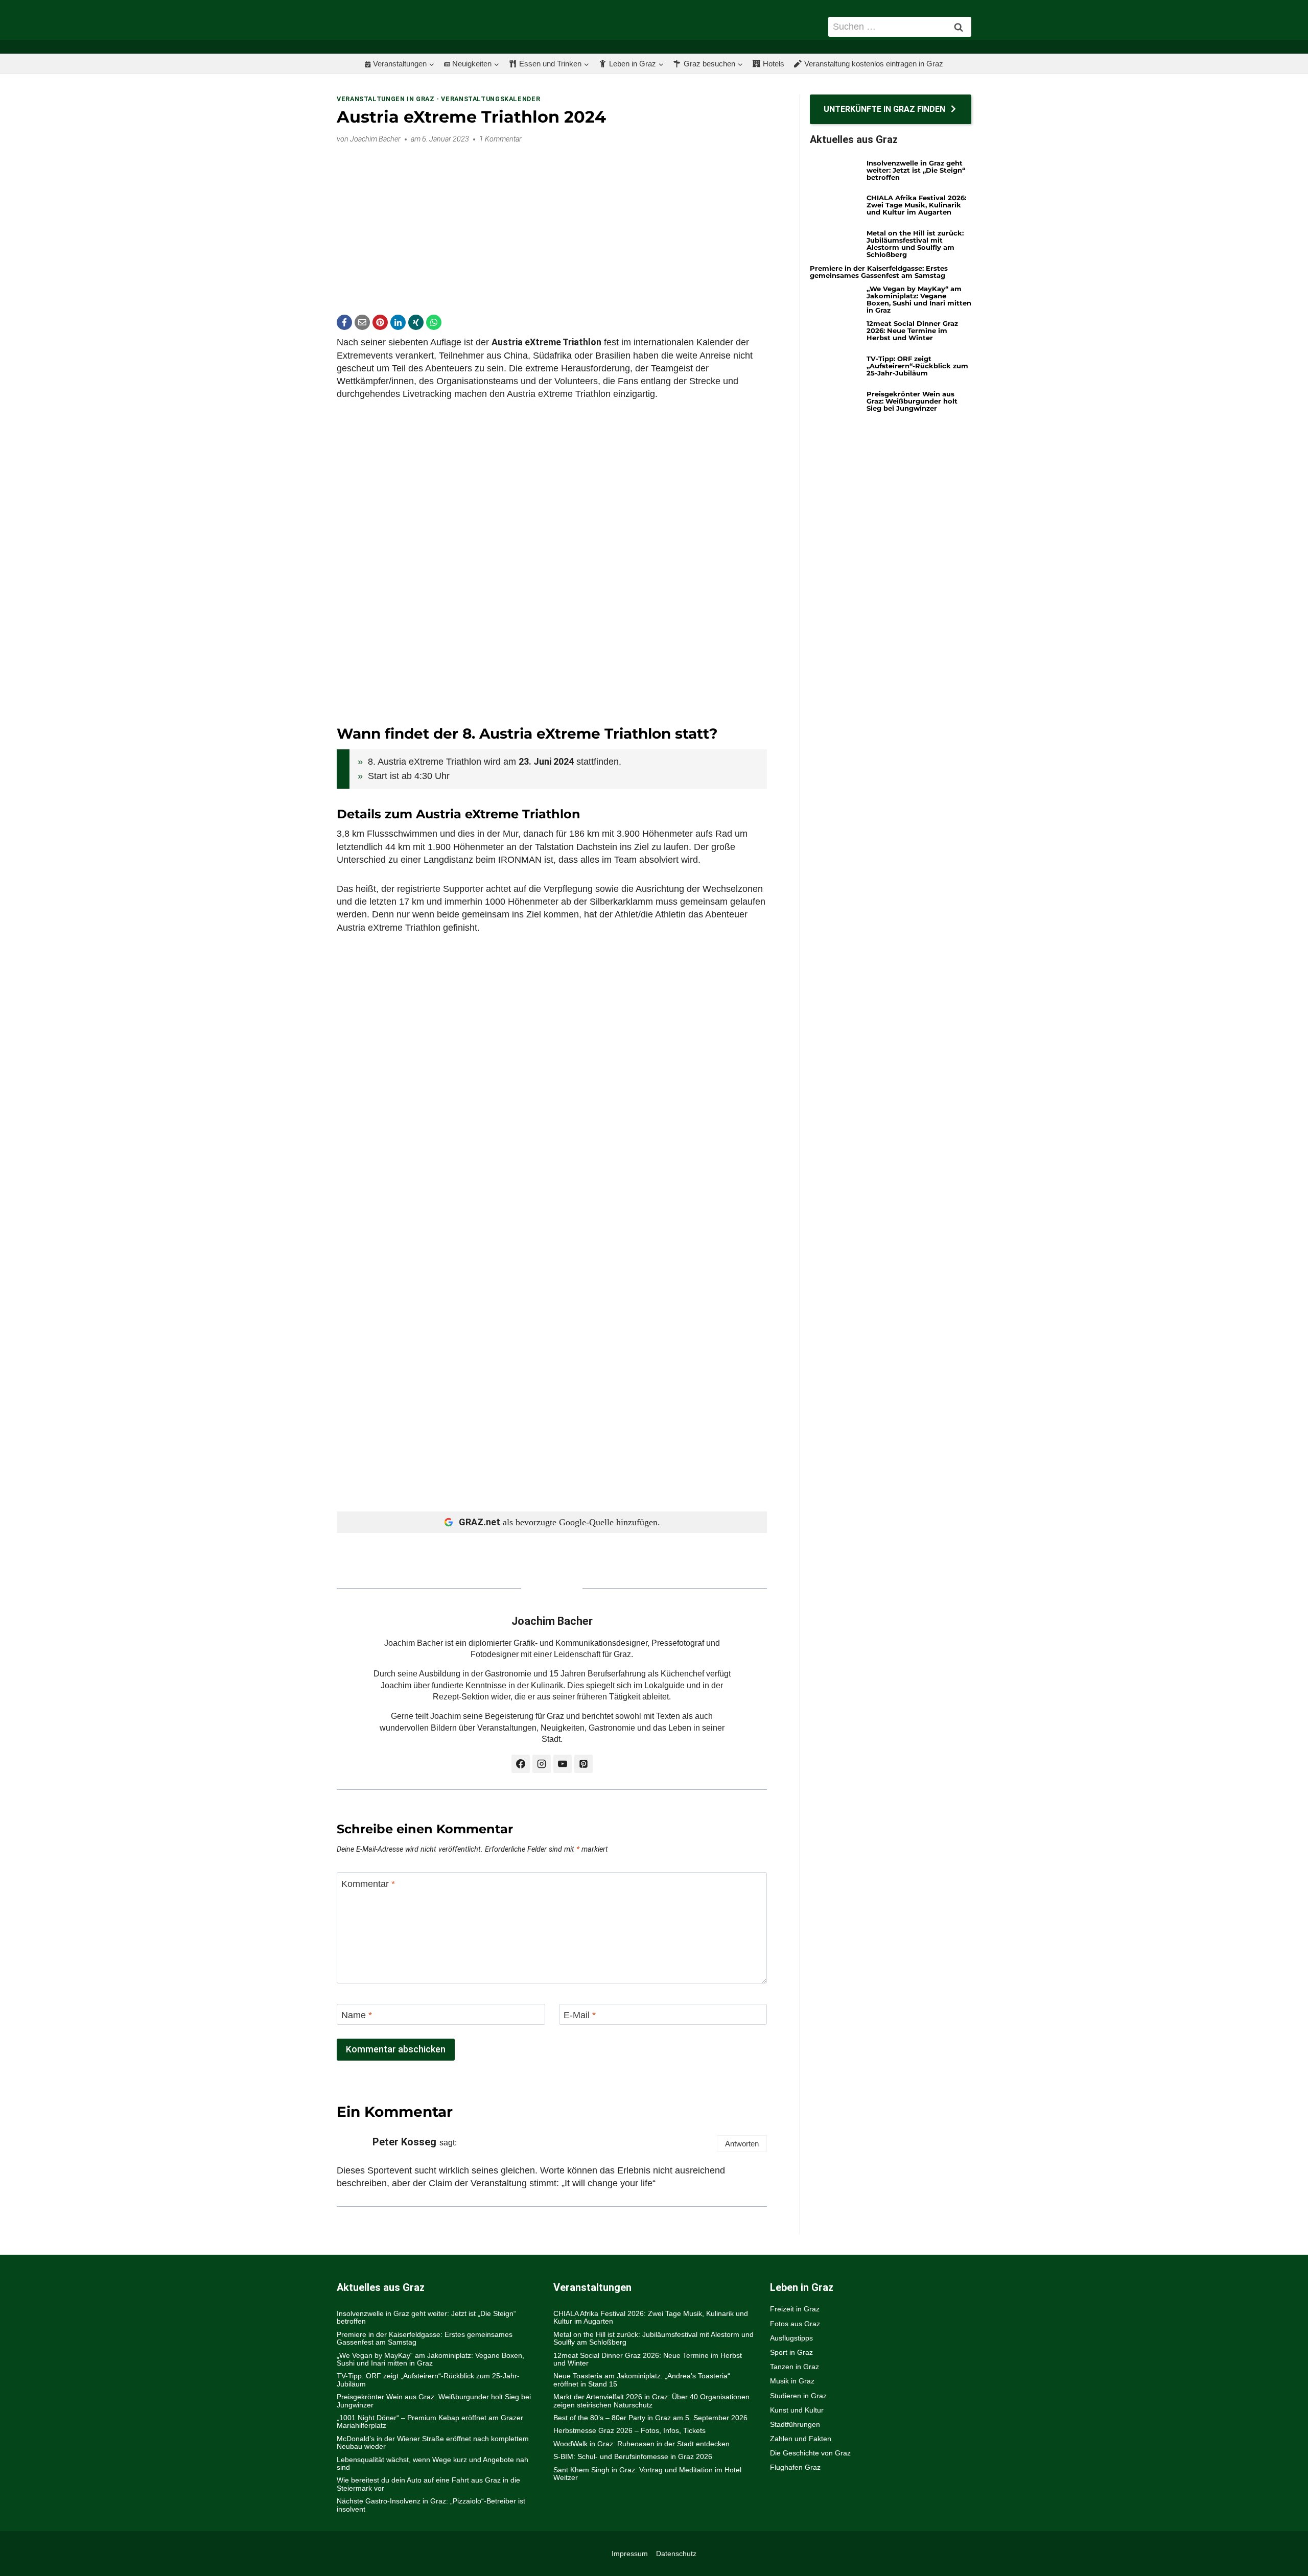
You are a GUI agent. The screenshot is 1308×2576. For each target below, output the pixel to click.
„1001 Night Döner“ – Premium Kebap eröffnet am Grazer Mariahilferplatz (430, 2421)
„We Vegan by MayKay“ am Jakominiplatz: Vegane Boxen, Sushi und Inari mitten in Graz (919, 299)
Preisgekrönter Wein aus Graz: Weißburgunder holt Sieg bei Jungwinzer (912, 401)
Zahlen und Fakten (801, 2439)
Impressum (630, 2554)
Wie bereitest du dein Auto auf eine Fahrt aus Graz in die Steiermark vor (428, 2484)
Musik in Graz (792, 2381)
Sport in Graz (791, 2352)
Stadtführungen (795, 2424)
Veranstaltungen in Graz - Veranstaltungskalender (438, 99)
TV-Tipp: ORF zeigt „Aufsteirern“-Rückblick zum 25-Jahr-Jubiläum (917, 366)
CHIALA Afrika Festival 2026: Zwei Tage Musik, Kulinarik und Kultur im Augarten (916, 205)
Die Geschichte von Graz (810, 2453)
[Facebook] (344, 322)
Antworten (742, 2144)
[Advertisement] (552, 223)
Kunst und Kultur (797, 2410)
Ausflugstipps (791, 2338)
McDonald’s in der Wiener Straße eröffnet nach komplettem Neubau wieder (433, 2442)
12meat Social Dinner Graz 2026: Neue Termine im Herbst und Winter (912, 330)
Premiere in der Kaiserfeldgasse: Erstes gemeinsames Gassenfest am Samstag (879, 272)
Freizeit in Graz (795, 2309)
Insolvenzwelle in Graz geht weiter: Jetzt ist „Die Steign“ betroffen (916, 170)
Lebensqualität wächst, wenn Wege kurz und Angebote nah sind (433, 2463)
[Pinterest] (380, 322)
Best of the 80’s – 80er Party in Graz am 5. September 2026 (650, 2418)
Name (357, 2015)
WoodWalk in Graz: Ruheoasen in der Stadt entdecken (641, 2444)
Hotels (774, 64)
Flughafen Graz (795, 2467)
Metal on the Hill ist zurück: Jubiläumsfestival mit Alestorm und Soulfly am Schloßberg (915, 244)
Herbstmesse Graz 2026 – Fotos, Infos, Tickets (629, 2430)
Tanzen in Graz (795, 2367)
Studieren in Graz (798, 2396)
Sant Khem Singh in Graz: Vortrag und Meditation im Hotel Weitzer (647, 2474)
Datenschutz (676, 2554)
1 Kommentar (500, 139)
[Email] (362, 322)
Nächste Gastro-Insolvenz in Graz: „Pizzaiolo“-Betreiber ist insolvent (431, 2505)
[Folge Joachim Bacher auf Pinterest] (583, 1764)
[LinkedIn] (398, 322)
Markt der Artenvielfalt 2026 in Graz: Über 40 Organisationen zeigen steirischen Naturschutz (651, 2401)
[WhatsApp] (434, 322)
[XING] (416, 322)
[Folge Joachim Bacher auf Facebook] (521, 1764)
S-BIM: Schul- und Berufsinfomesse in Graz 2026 (633, 2456)
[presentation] (834, 173)
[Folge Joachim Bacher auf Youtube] (563, 1764)
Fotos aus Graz (795, 2324)
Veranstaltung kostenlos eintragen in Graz (874, 64)
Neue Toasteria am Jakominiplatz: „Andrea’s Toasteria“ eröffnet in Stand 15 (642, 2380)
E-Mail (580, 2015)
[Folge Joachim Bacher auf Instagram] (542, 1764)
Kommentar (368, 1884)
